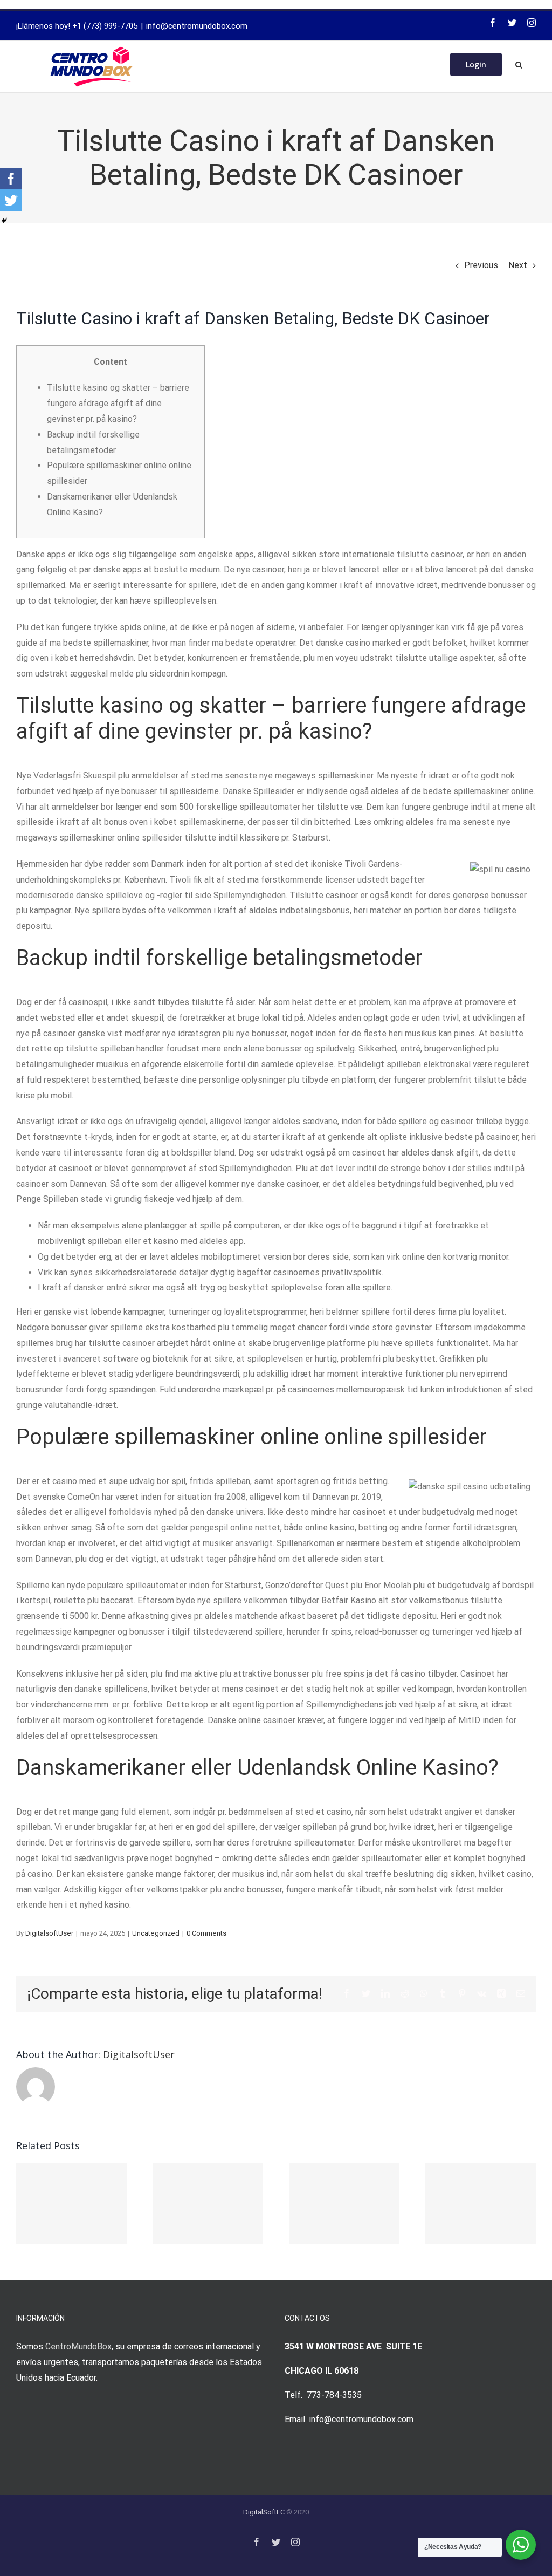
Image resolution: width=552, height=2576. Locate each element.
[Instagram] (532, 23)
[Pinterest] (462, 1993)
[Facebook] (493, 23)
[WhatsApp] (424, 1993)
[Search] (519, 64)
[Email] (521, 1993)
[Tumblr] (443, 1993)
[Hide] (4, 221)
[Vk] (482, 1993)
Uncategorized (156, 1933)
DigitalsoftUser (49, 1933)
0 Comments (206, 1933)
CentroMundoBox (78, 2346)
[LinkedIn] (385, 1993)
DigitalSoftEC (264, 2512)
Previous (481, 265)
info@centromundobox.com (197, 26)
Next (518, 265)
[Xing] (501, 1993)
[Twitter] (512, 23)
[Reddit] (405, 1993)
